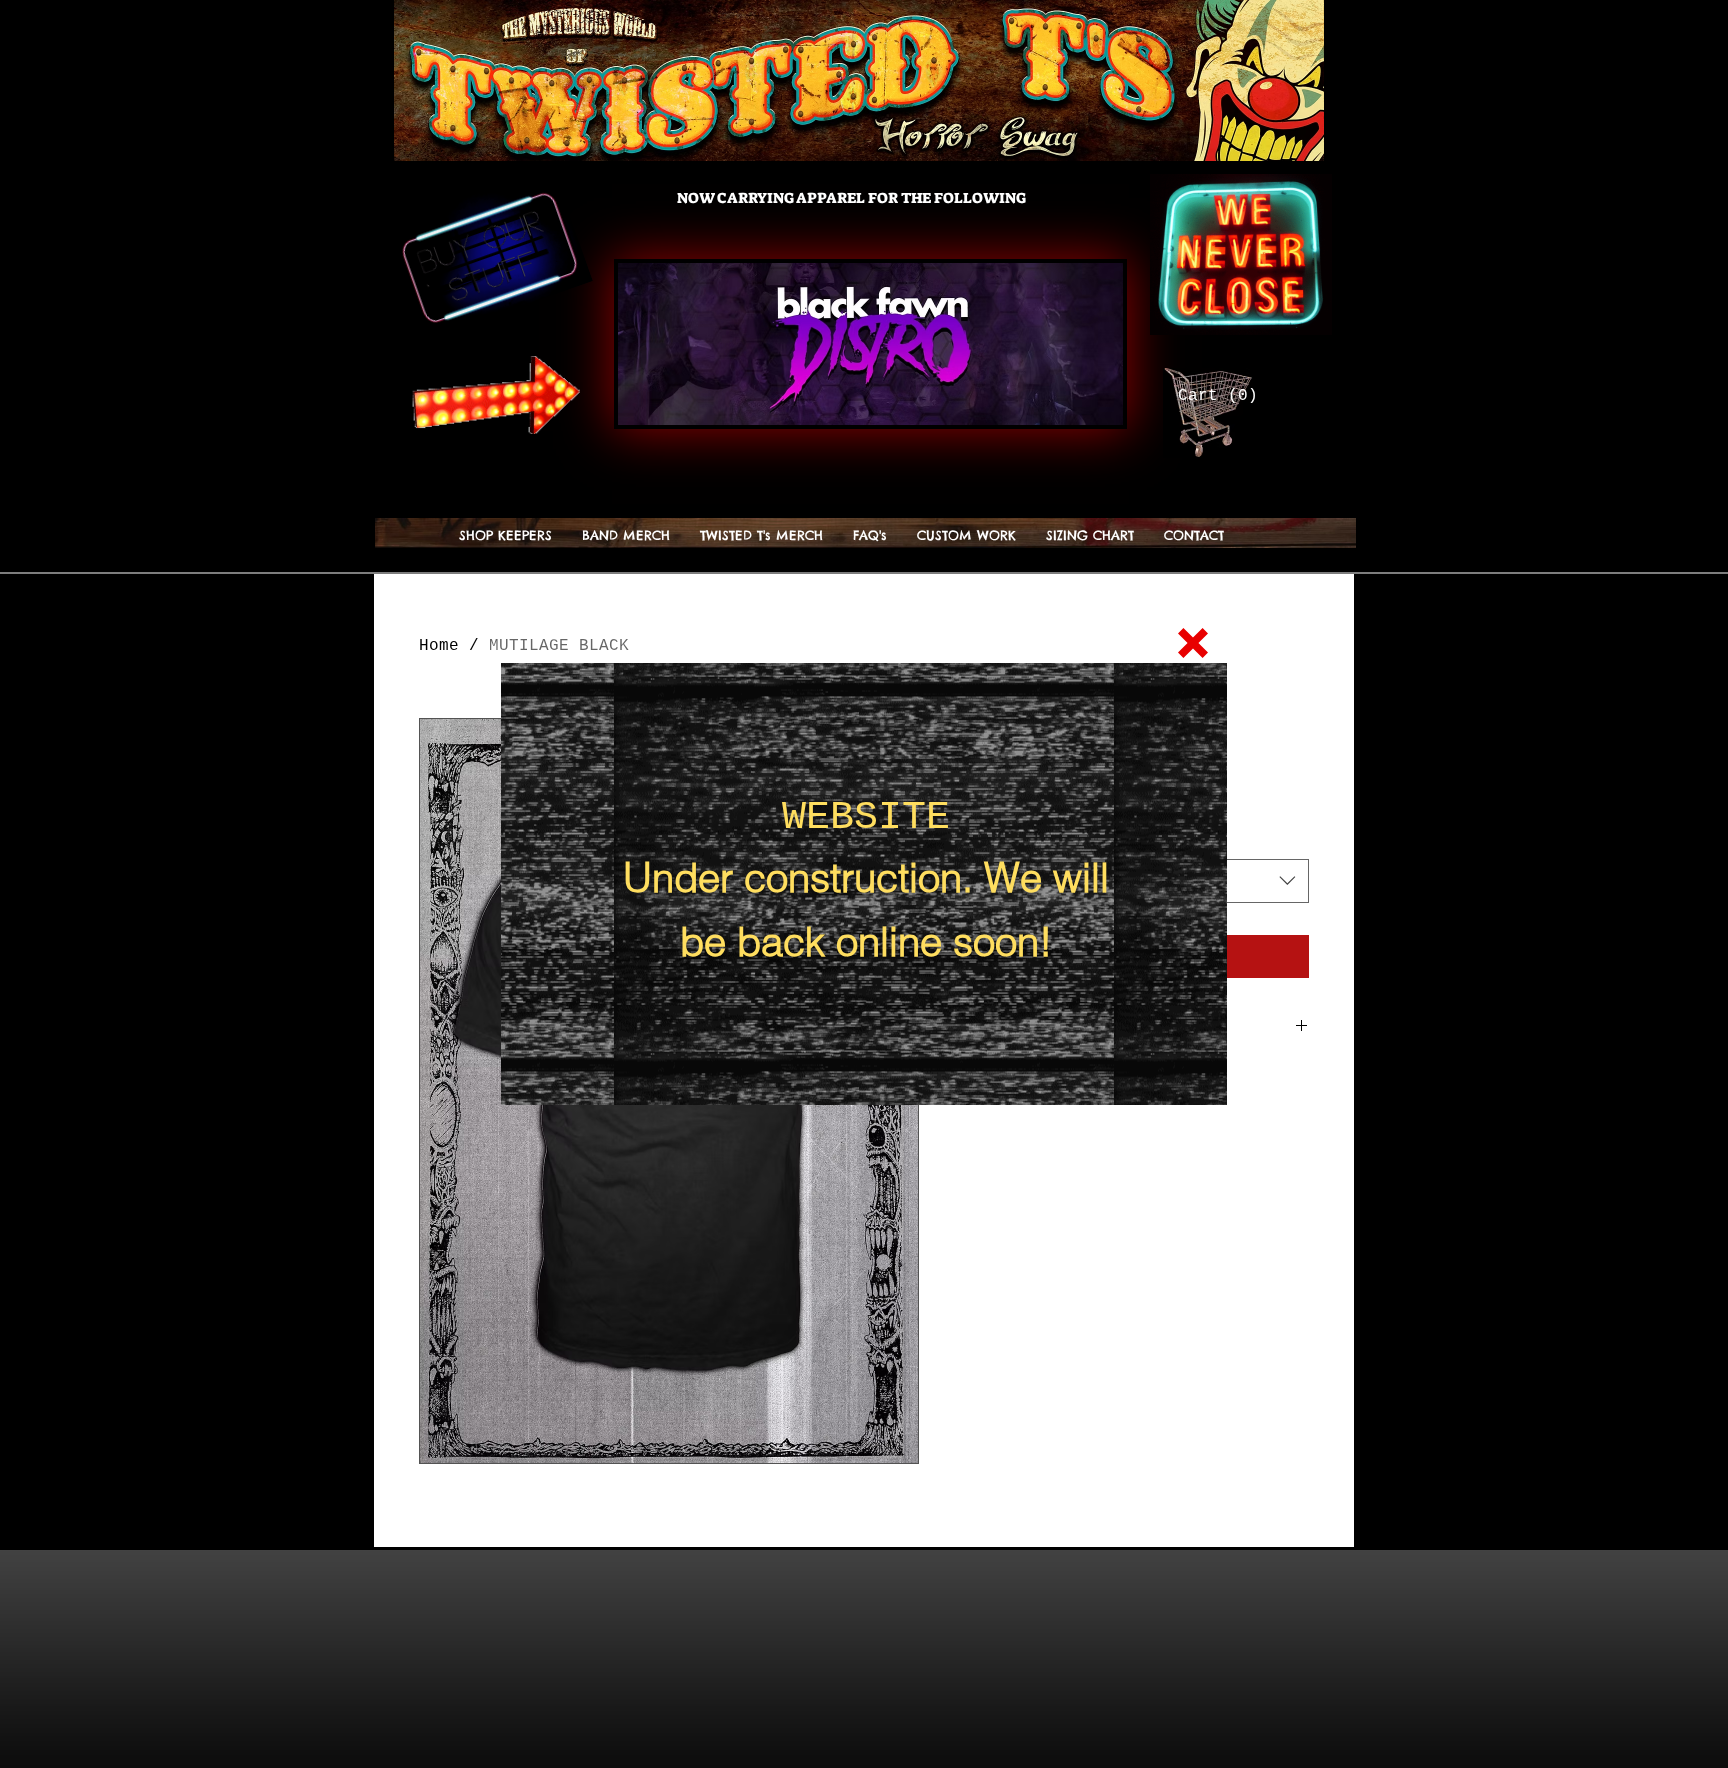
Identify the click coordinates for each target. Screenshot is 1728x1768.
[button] (1193, 643)
